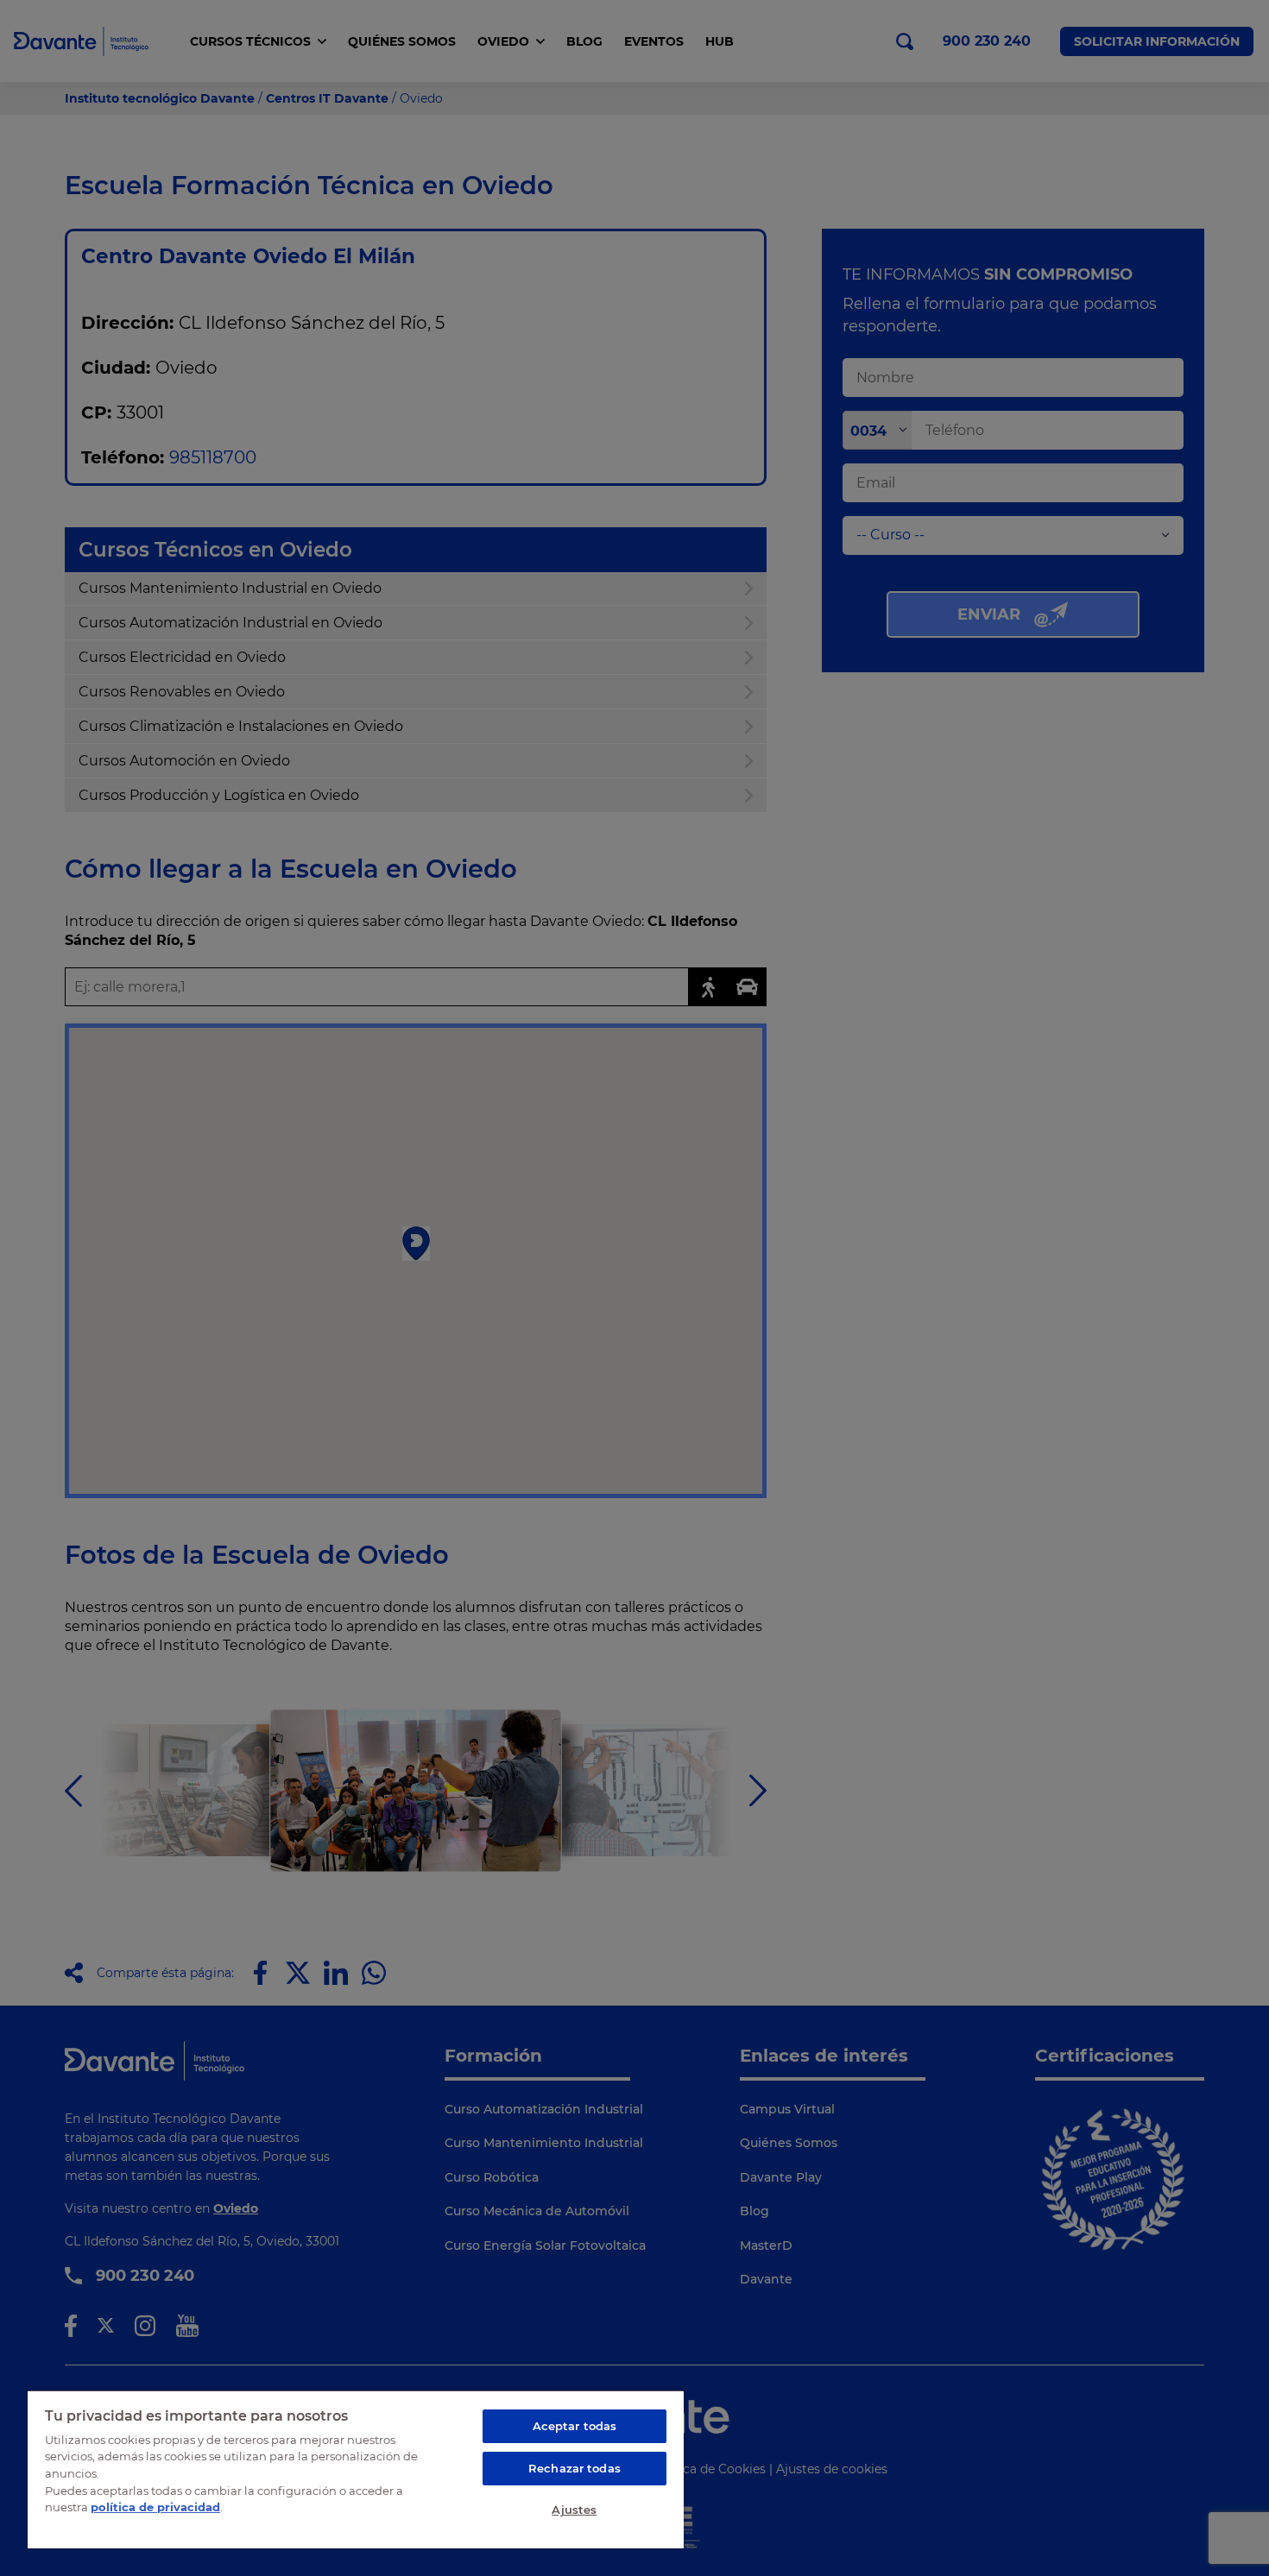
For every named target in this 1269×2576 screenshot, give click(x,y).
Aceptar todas (575, 2426)
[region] (356, 2469)
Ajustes (574, 2510)
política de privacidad (155, 2507)
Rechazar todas (575, 2468)
